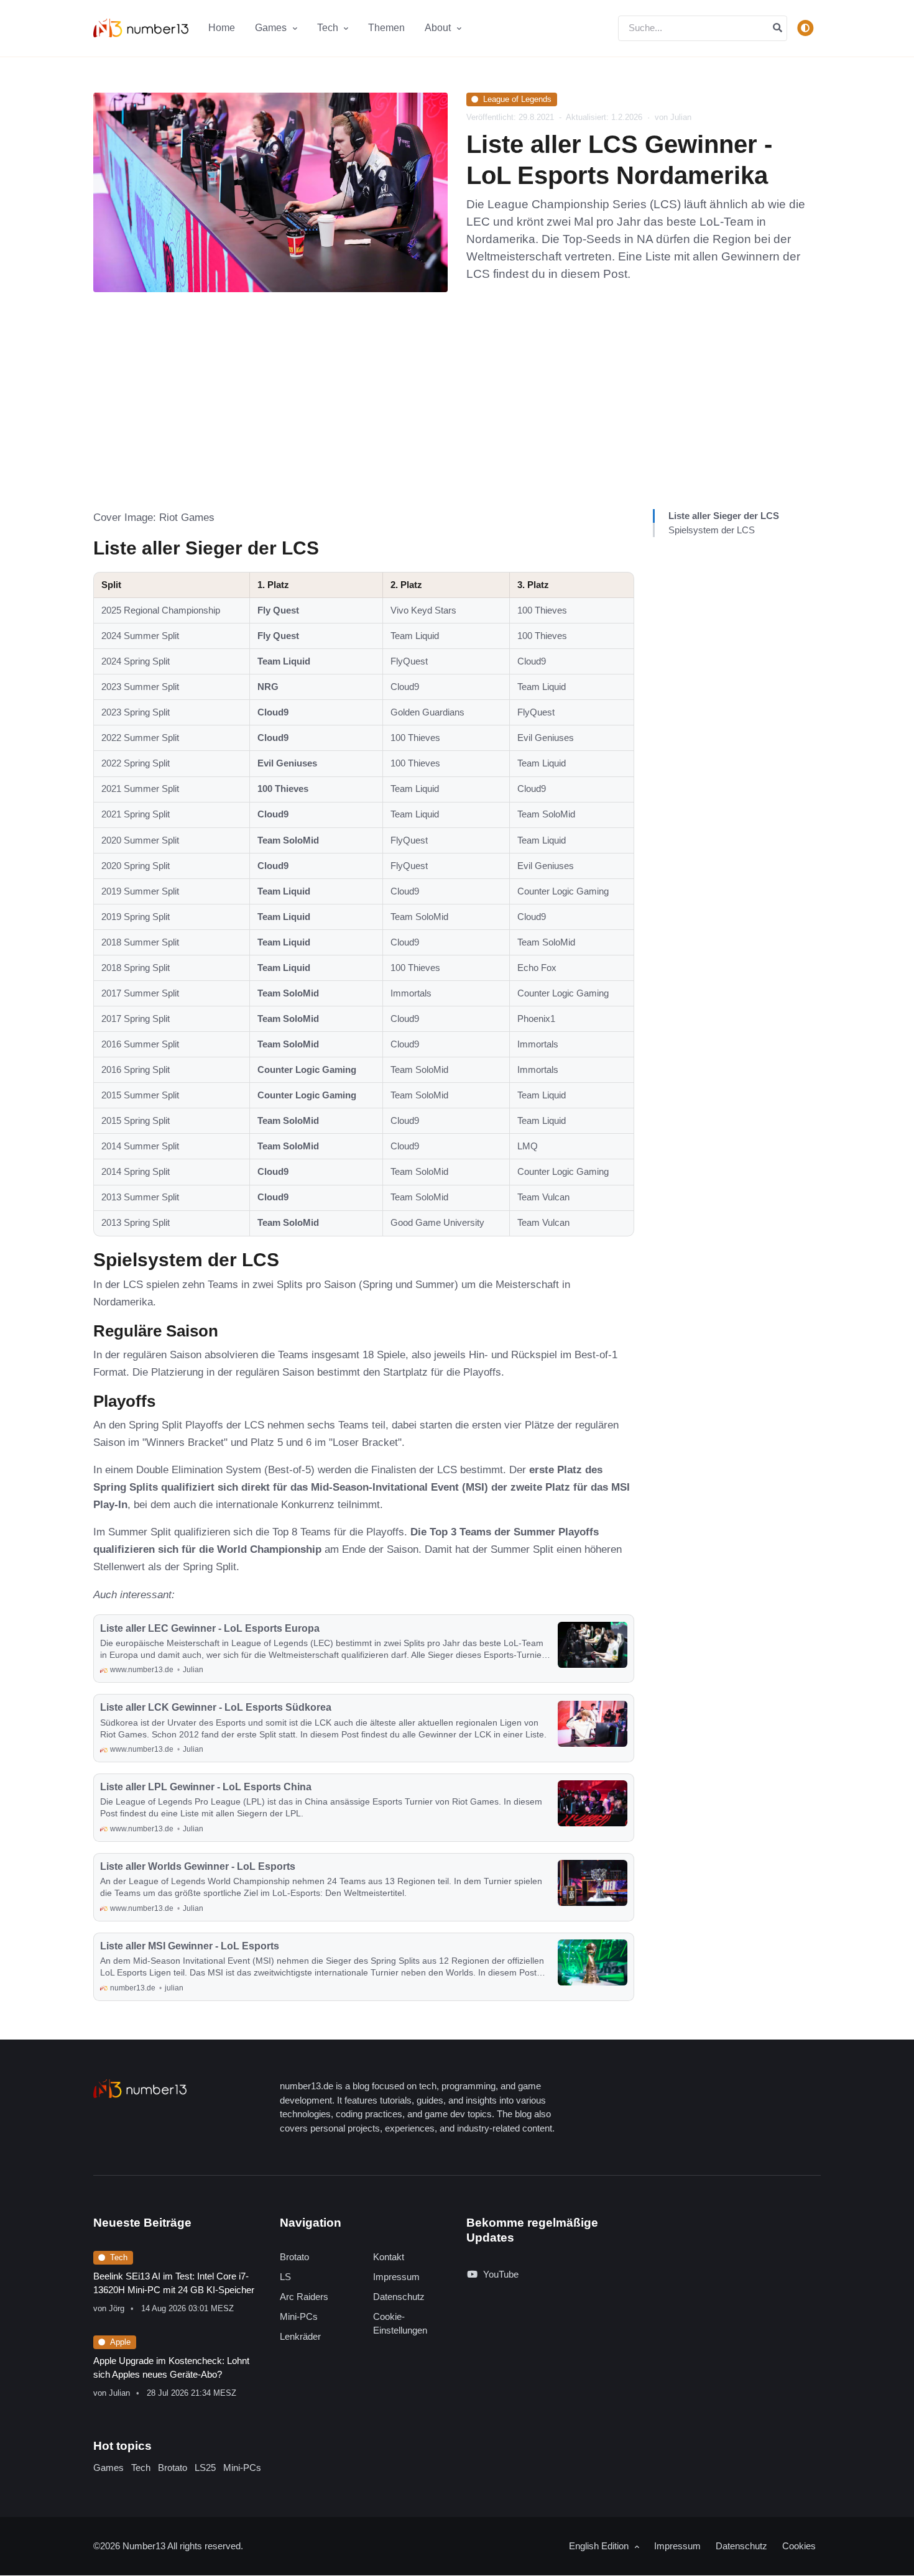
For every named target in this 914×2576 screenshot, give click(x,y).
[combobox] (703, 28)
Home (222, 28)
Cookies (799, 2546)
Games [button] (272, 28)
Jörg (117, 2308)
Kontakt (389, 2257)
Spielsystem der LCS (712, 530)
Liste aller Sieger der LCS (724, 516)
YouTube (501, 2274)
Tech (119, 2257)
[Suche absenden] (778, 28)
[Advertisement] (457, 416)
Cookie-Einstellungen (400, 2324)
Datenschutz (399, 2297)
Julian (119, 2393)
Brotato (294, 2257)
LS (285, 2277)
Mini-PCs (299, 2316)
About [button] (439, 28)
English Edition (600, 2546)
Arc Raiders (304, 2297)
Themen (386, 28)
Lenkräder (300, 2336)
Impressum (396, 2277)
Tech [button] (329, 28)
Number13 (145, 2546)
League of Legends (517, 99)
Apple (120, 2342)
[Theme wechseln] (805, 28)
